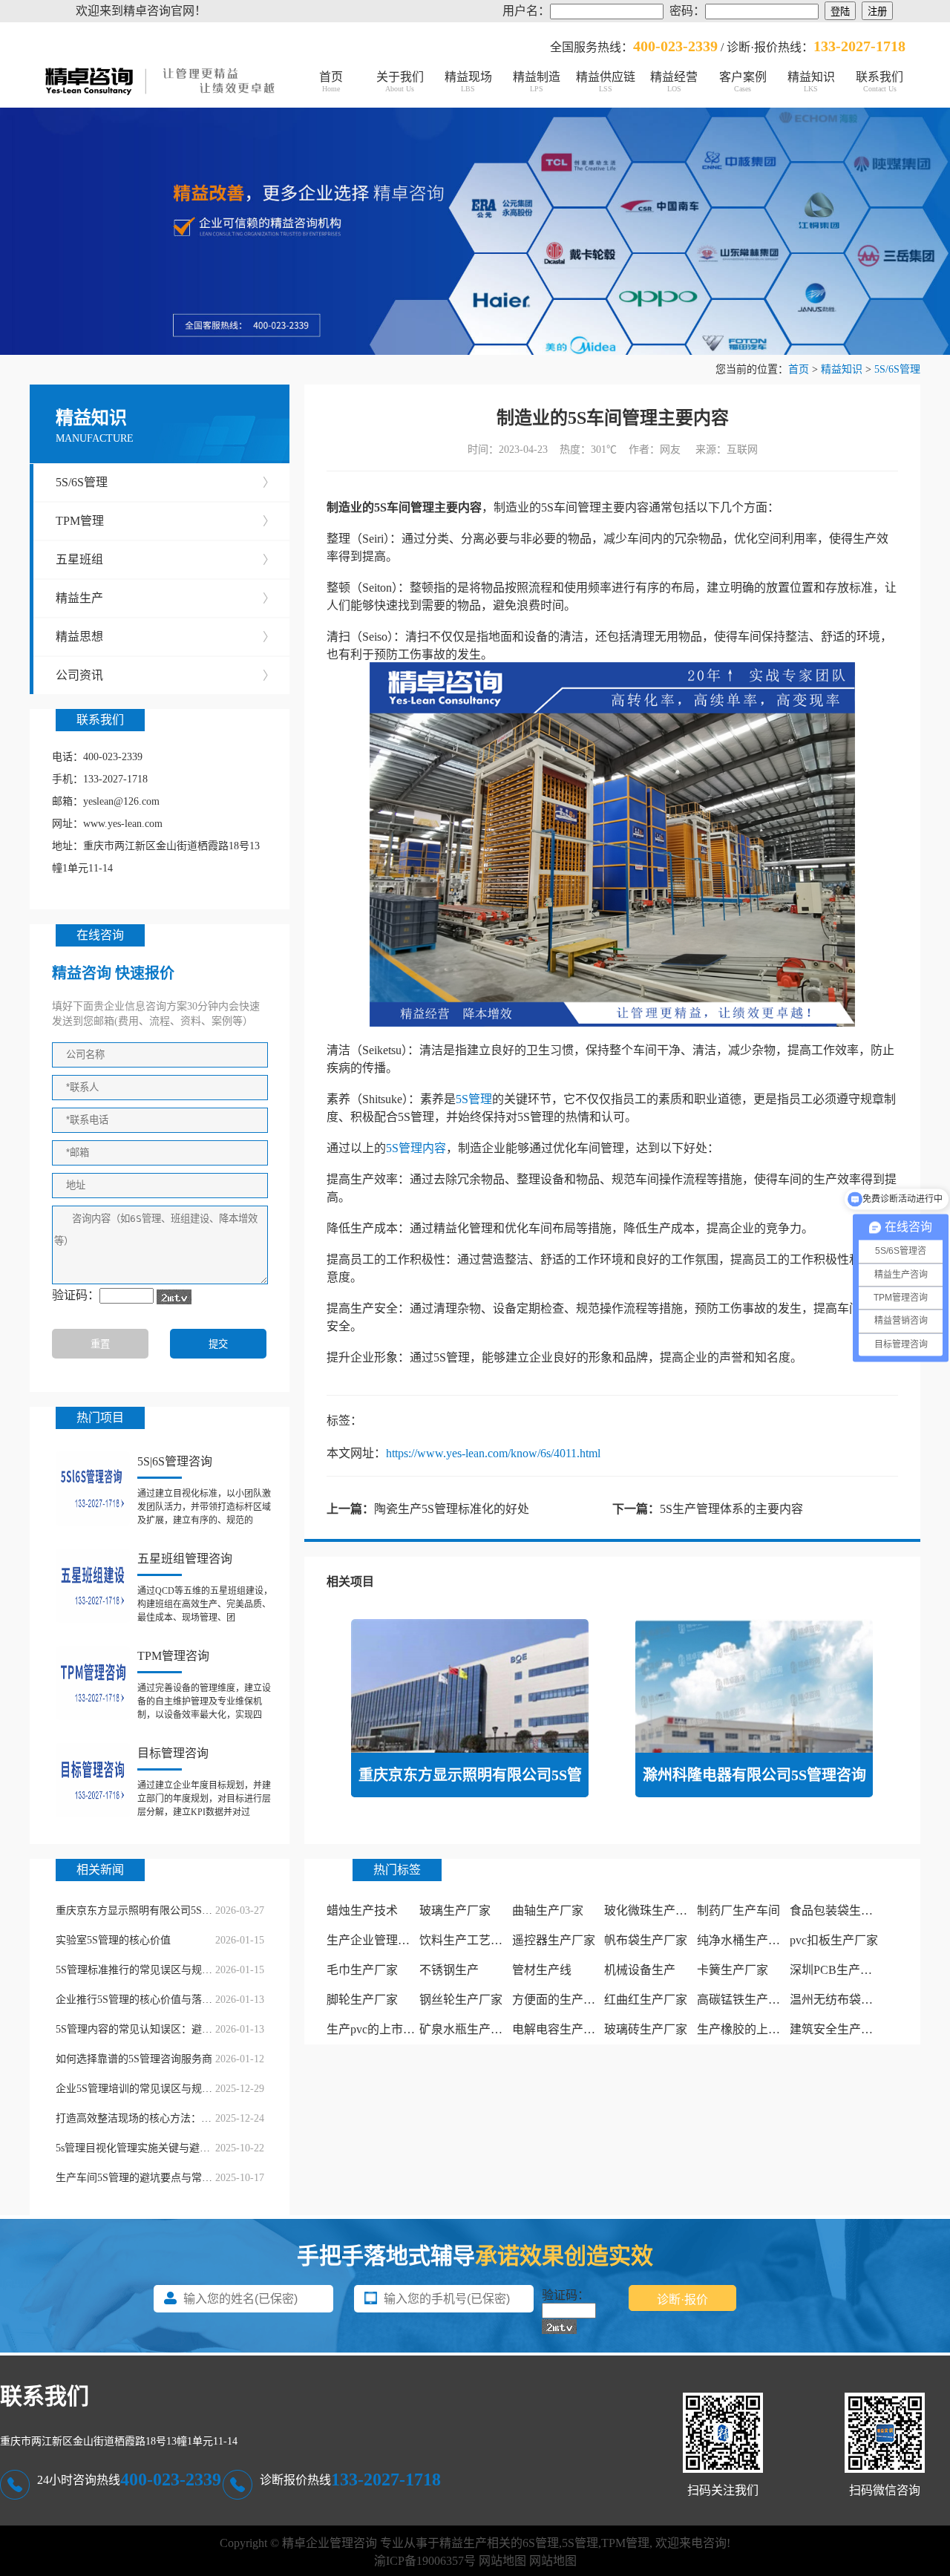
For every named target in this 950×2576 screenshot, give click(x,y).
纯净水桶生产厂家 (744, 1940)
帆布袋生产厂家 (646, 1940)
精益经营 (674, 82)
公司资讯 (165, 675)
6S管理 (541, 2543)
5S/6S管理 (897, 369)
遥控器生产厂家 (554, 1940)
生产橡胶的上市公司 (750, 2029)
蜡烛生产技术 (362, 1910)
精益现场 (468, 82)
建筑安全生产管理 (837, 2029)
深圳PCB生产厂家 (837, 1970)
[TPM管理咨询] (93, 1683)
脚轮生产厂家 (362, 2000)
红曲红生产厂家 (646, 2000)
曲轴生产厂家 (548, 1910)
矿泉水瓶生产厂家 (467, 2029)
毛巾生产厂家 (362, 1970)
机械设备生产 (640, 1970)
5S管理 (474, 1099)
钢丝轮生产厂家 (461, 2000)
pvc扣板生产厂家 (834, 1940)
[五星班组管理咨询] (93, 1586)
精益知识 (811, 82)
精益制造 (537, 82)
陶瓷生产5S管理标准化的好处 (452, 1509)
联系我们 (879, 82)
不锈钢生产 (449, 1970)
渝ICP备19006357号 (425, 2561)
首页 (331, 82)
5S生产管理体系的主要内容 (731, 1509)
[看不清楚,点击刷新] (174, 1297)
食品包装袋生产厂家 (843, 1910)
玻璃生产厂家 (455, 1910)
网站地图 (502, 2561)
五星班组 (165, 559)
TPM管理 (165, 521)
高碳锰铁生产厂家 (744, 2000)
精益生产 (165, 598)
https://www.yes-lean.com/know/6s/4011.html (493, 1453)
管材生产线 (542, 1970)
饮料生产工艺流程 (467, 1940)
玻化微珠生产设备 (652, 1910)
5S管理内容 (416, 1148)
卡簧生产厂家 (733, 1970)
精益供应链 (606, 82)
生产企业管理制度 (374, 1940)
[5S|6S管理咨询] (93, 1488)
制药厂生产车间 (738, 1910)
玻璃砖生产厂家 (646, 2029)
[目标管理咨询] (93, 1780)
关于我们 (400, 82)
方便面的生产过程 (560, 2000)
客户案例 (743, 82)
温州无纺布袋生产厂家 (849, 2000)
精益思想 (165, 637)
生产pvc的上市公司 (377, 2029)
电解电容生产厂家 (560, 2029)
